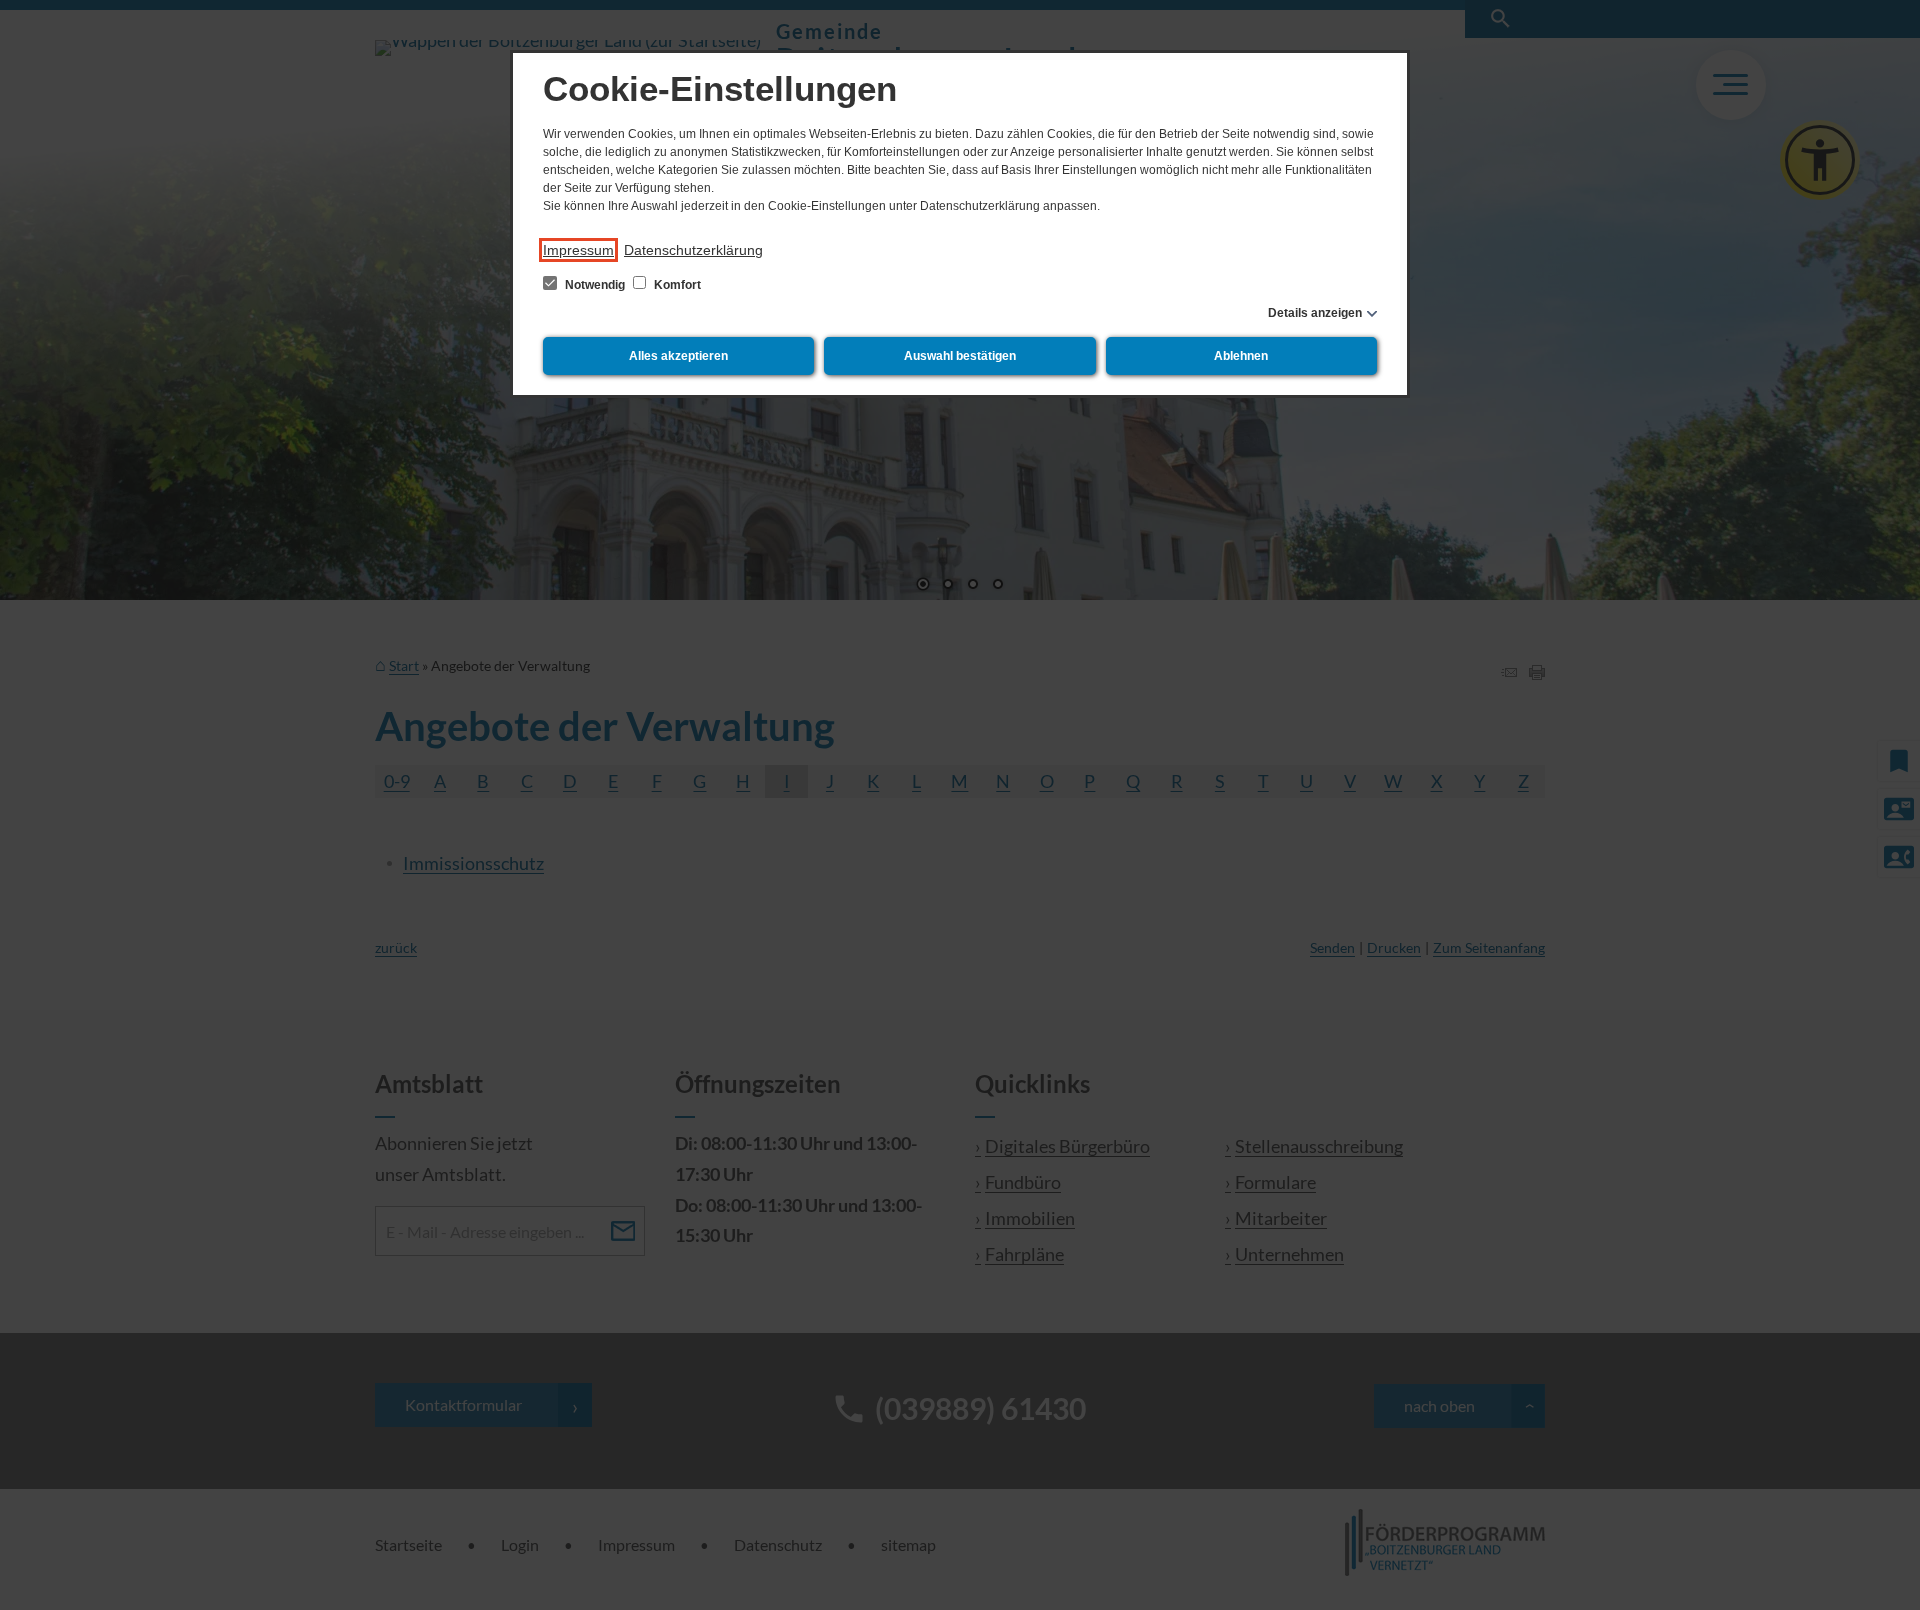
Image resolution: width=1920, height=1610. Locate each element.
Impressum (578, 250)
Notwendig (595, 285)
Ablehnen (1241, 356)
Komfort (676, 285)
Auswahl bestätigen (960, 356)
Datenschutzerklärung (693, 250)
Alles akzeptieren (678, 356)
